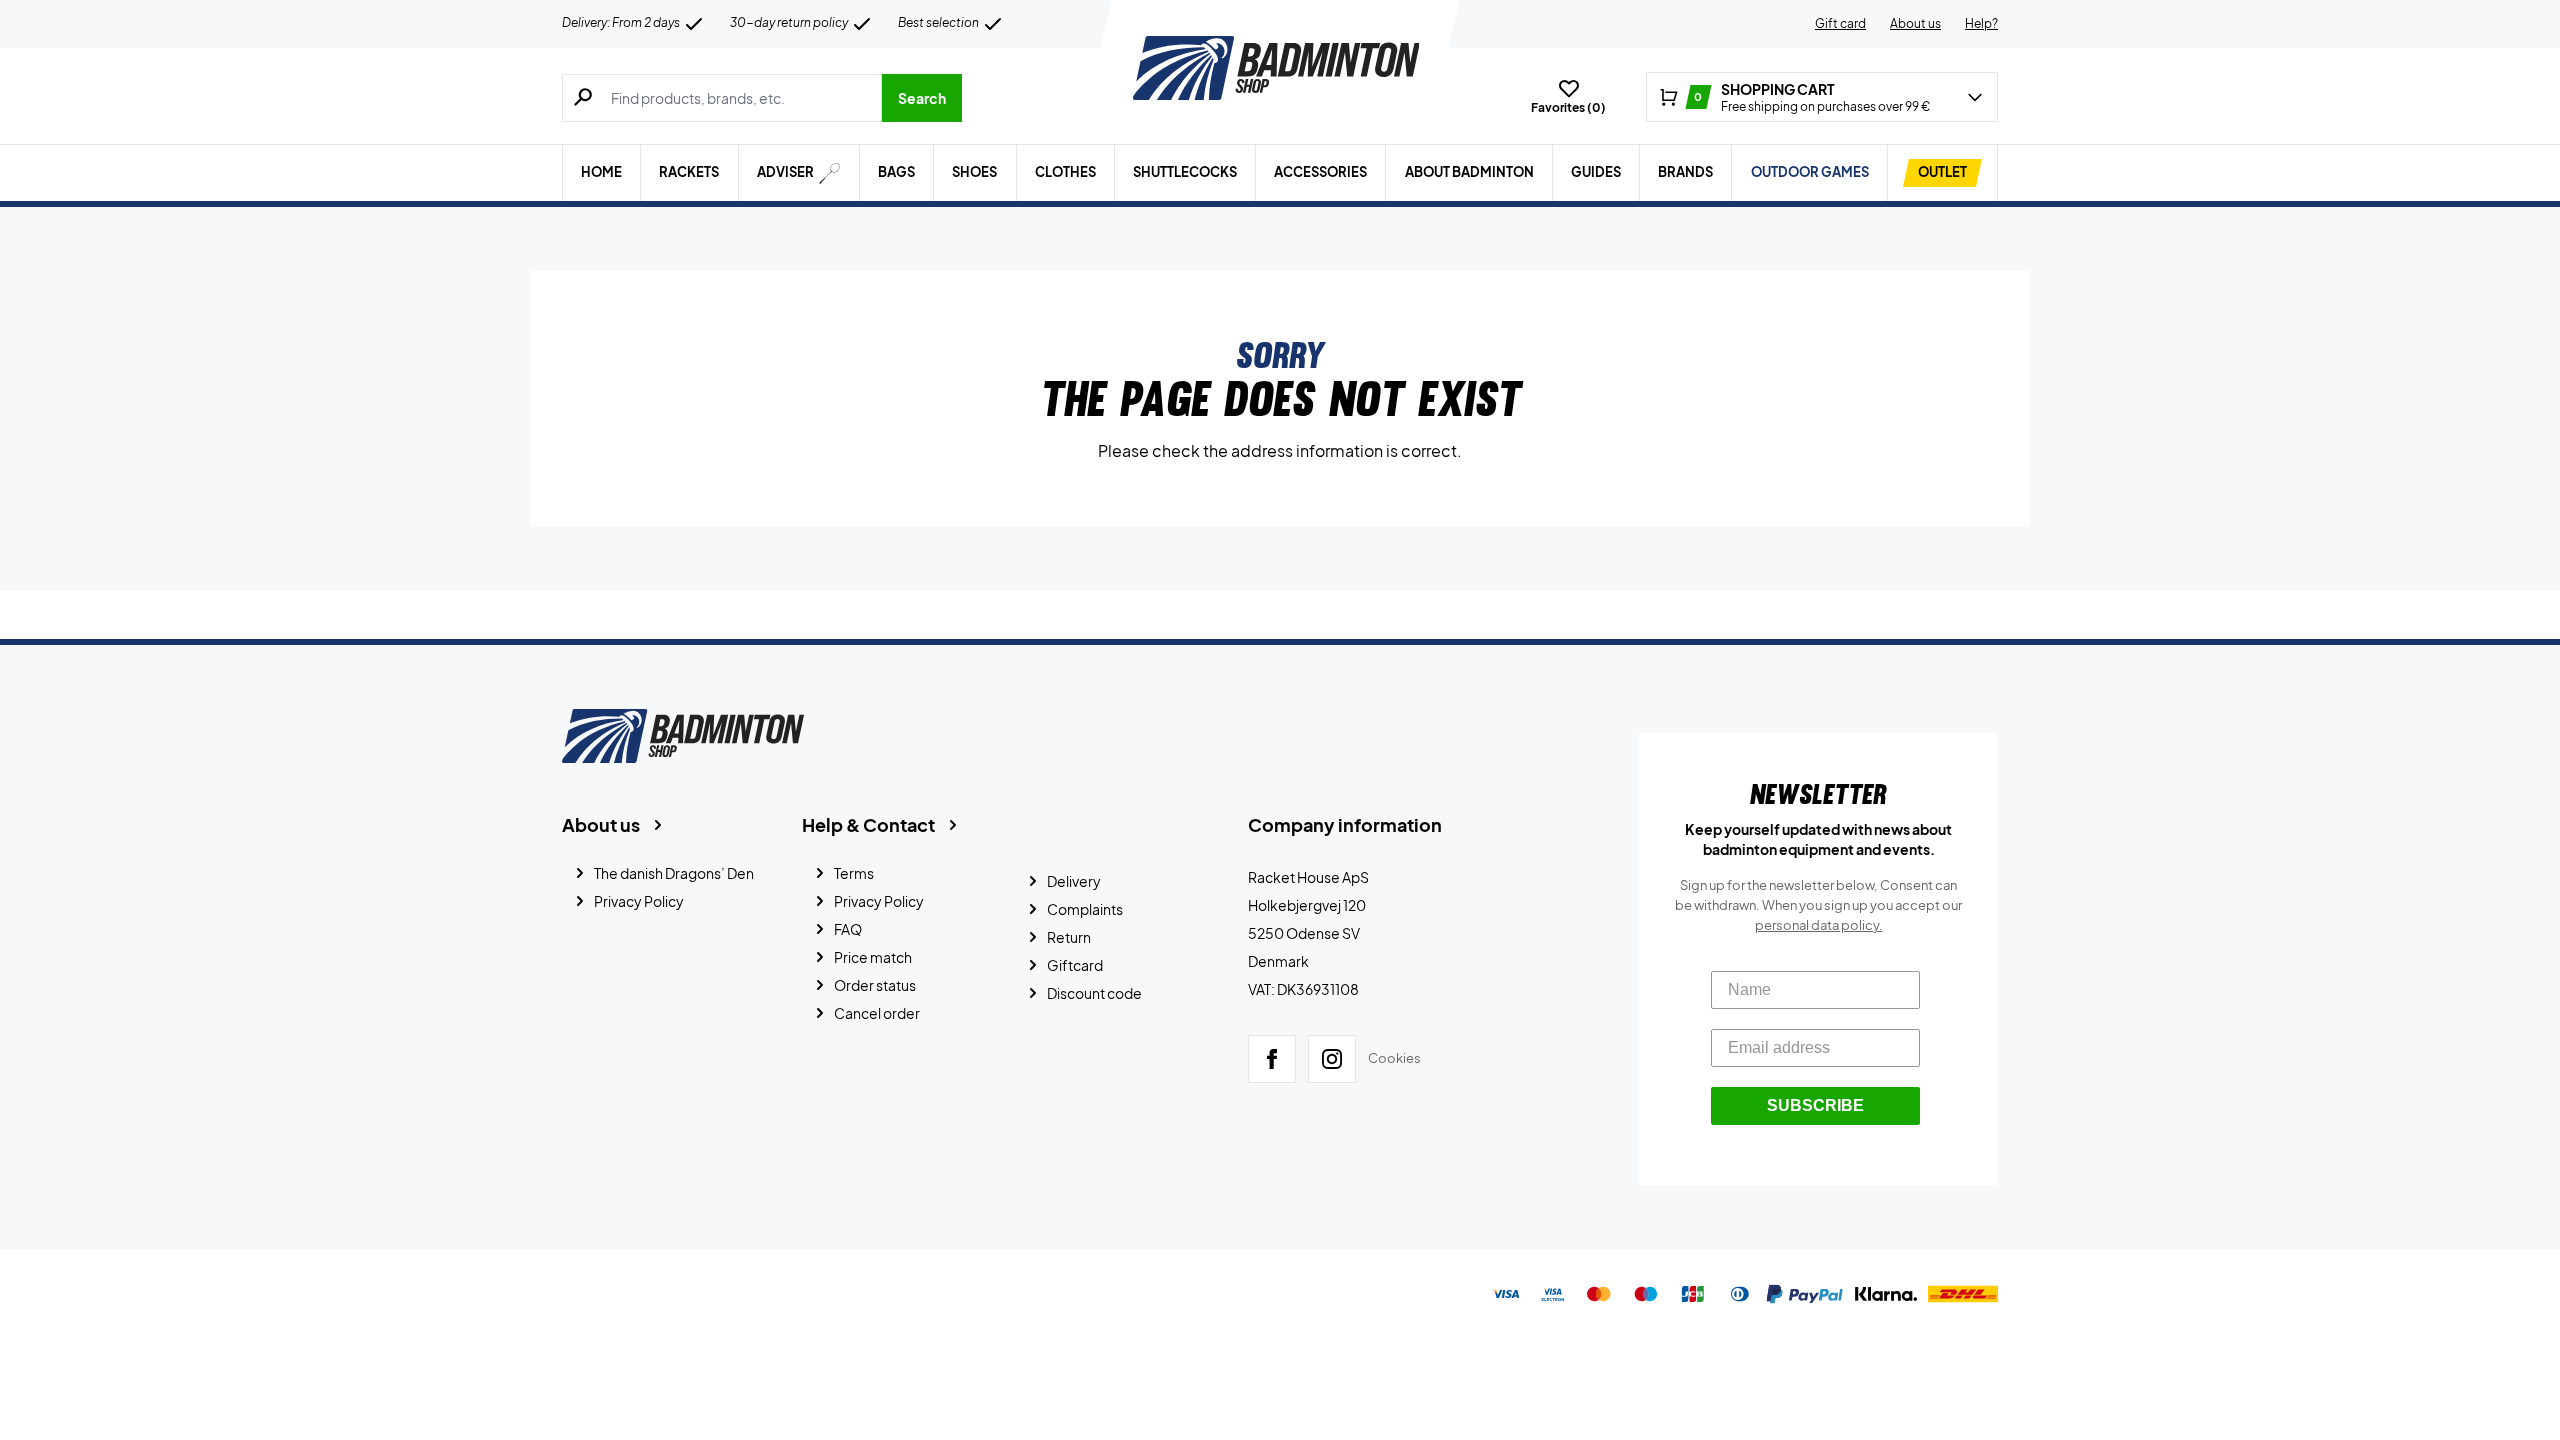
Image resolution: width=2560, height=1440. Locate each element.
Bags (896, 172)
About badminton (1469, 172)
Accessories (1320, 172)
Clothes (1065, 172)
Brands (1685, 172)
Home (601, 172)
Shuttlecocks (1185, 172)
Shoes (974, 172)
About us (1915, 23)
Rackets (689, 172)
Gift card (1840, 23)
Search (922, 98)
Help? (1981, 23)
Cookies (1394, 1058)
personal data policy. (1819, 925)
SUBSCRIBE (1815, 1105)
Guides (1596, 172)
